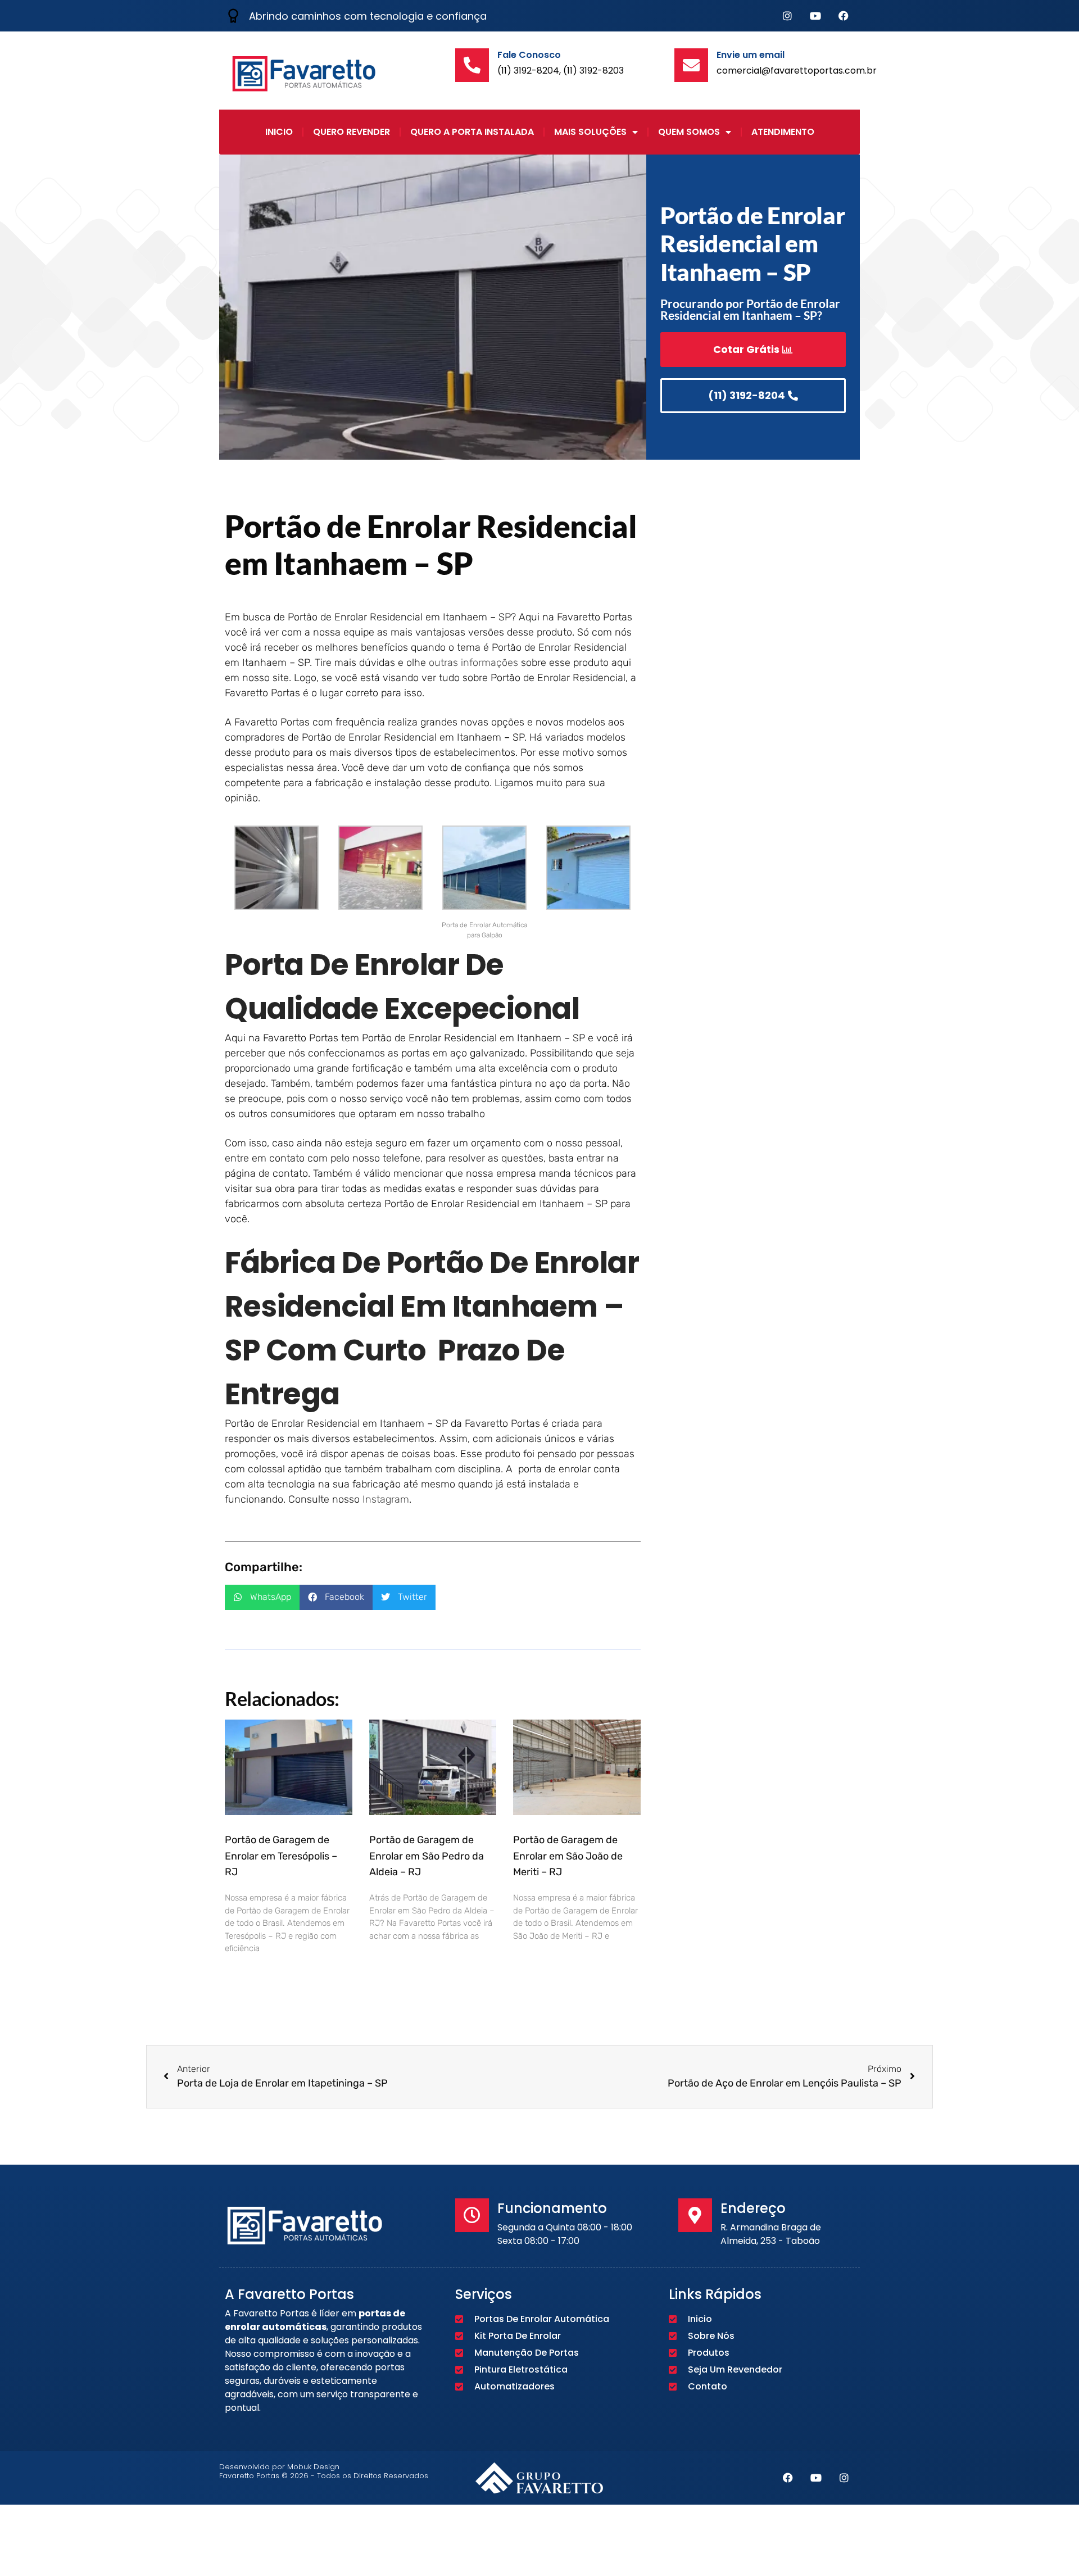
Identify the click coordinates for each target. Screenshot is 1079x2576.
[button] (262, 1597)
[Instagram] (787, 16)
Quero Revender (352, 132)
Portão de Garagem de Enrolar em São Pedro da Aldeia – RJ (427, 1856)
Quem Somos (689, 132)
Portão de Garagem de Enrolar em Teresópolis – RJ (281, 1856)
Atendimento (783, 132)
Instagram (386, 1499)
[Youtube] (815, 16)
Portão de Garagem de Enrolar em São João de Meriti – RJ (568, 1856)
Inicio (279, 132)
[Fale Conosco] (472, 65)
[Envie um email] (691, 65)
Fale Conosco (529, 55)
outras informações (473, 663)
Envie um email (751, 55)
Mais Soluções (590, 132)
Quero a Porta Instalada (472, 132)
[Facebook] (844, 16)
